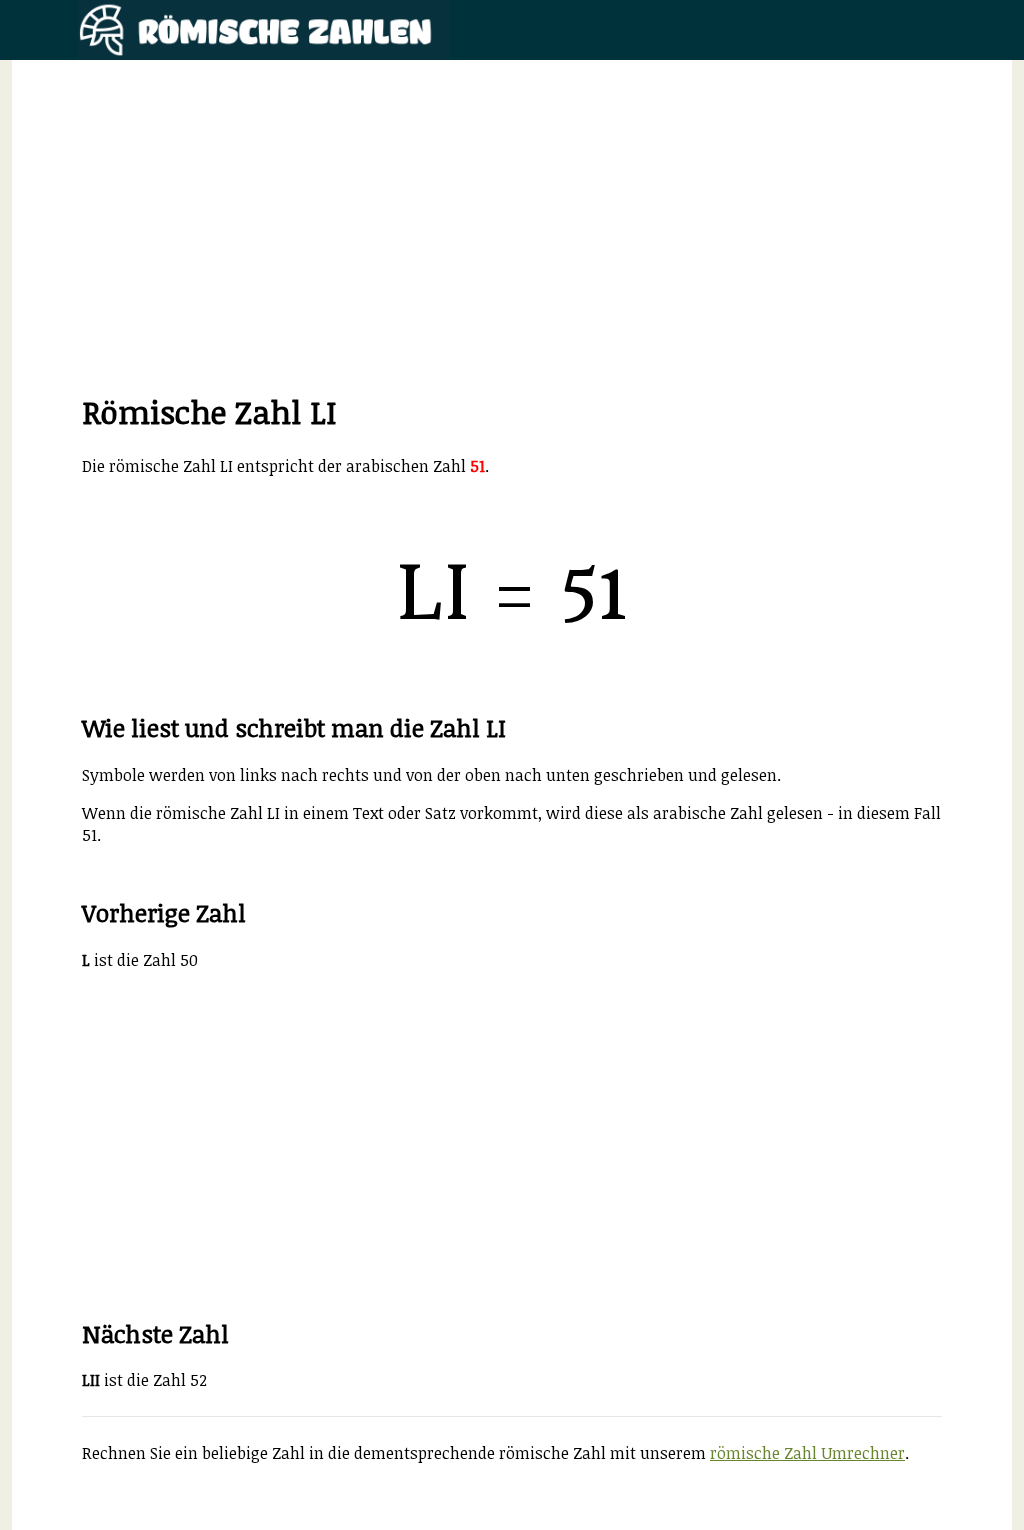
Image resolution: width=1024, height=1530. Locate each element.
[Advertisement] (512, 250)
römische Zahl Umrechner (807, 1453)
